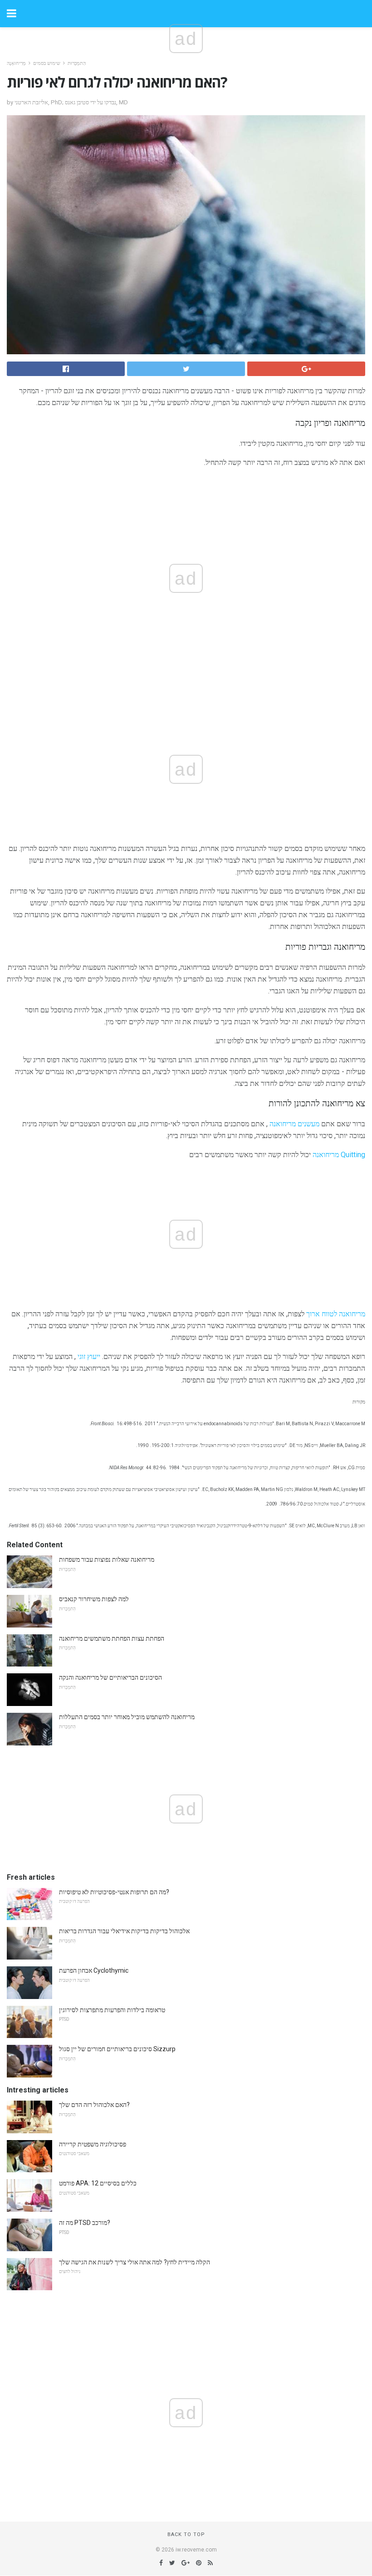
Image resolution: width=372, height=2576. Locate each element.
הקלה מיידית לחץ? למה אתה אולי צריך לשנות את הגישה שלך (135, 2262)
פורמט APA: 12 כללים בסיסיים (98, 2183)
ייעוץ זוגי (89, 1356)
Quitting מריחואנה (339, 1155)
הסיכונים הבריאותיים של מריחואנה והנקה (110, 1677)
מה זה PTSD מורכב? (85, 2223)
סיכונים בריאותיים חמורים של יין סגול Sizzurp (117, 2049)
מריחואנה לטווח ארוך (336, 1314)
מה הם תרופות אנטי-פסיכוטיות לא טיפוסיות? (114, 1892)
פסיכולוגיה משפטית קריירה (93, 2144)
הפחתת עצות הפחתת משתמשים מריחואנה (112, 1638)
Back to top (186, 2534)
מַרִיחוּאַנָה (16, 63)
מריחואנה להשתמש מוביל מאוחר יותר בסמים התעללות (127, 1717)
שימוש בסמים (47, 63)
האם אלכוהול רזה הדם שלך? (94, 2105)
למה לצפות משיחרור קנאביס (94, 1599)
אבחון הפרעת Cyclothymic (94, 1970)
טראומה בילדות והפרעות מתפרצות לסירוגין (112, 2010)
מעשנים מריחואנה (294, 1124)
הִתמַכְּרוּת (77, 63)
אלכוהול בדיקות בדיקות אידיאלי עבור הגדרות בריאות (124, 1931)
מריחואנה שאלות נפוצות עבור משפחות (107, 1559)
